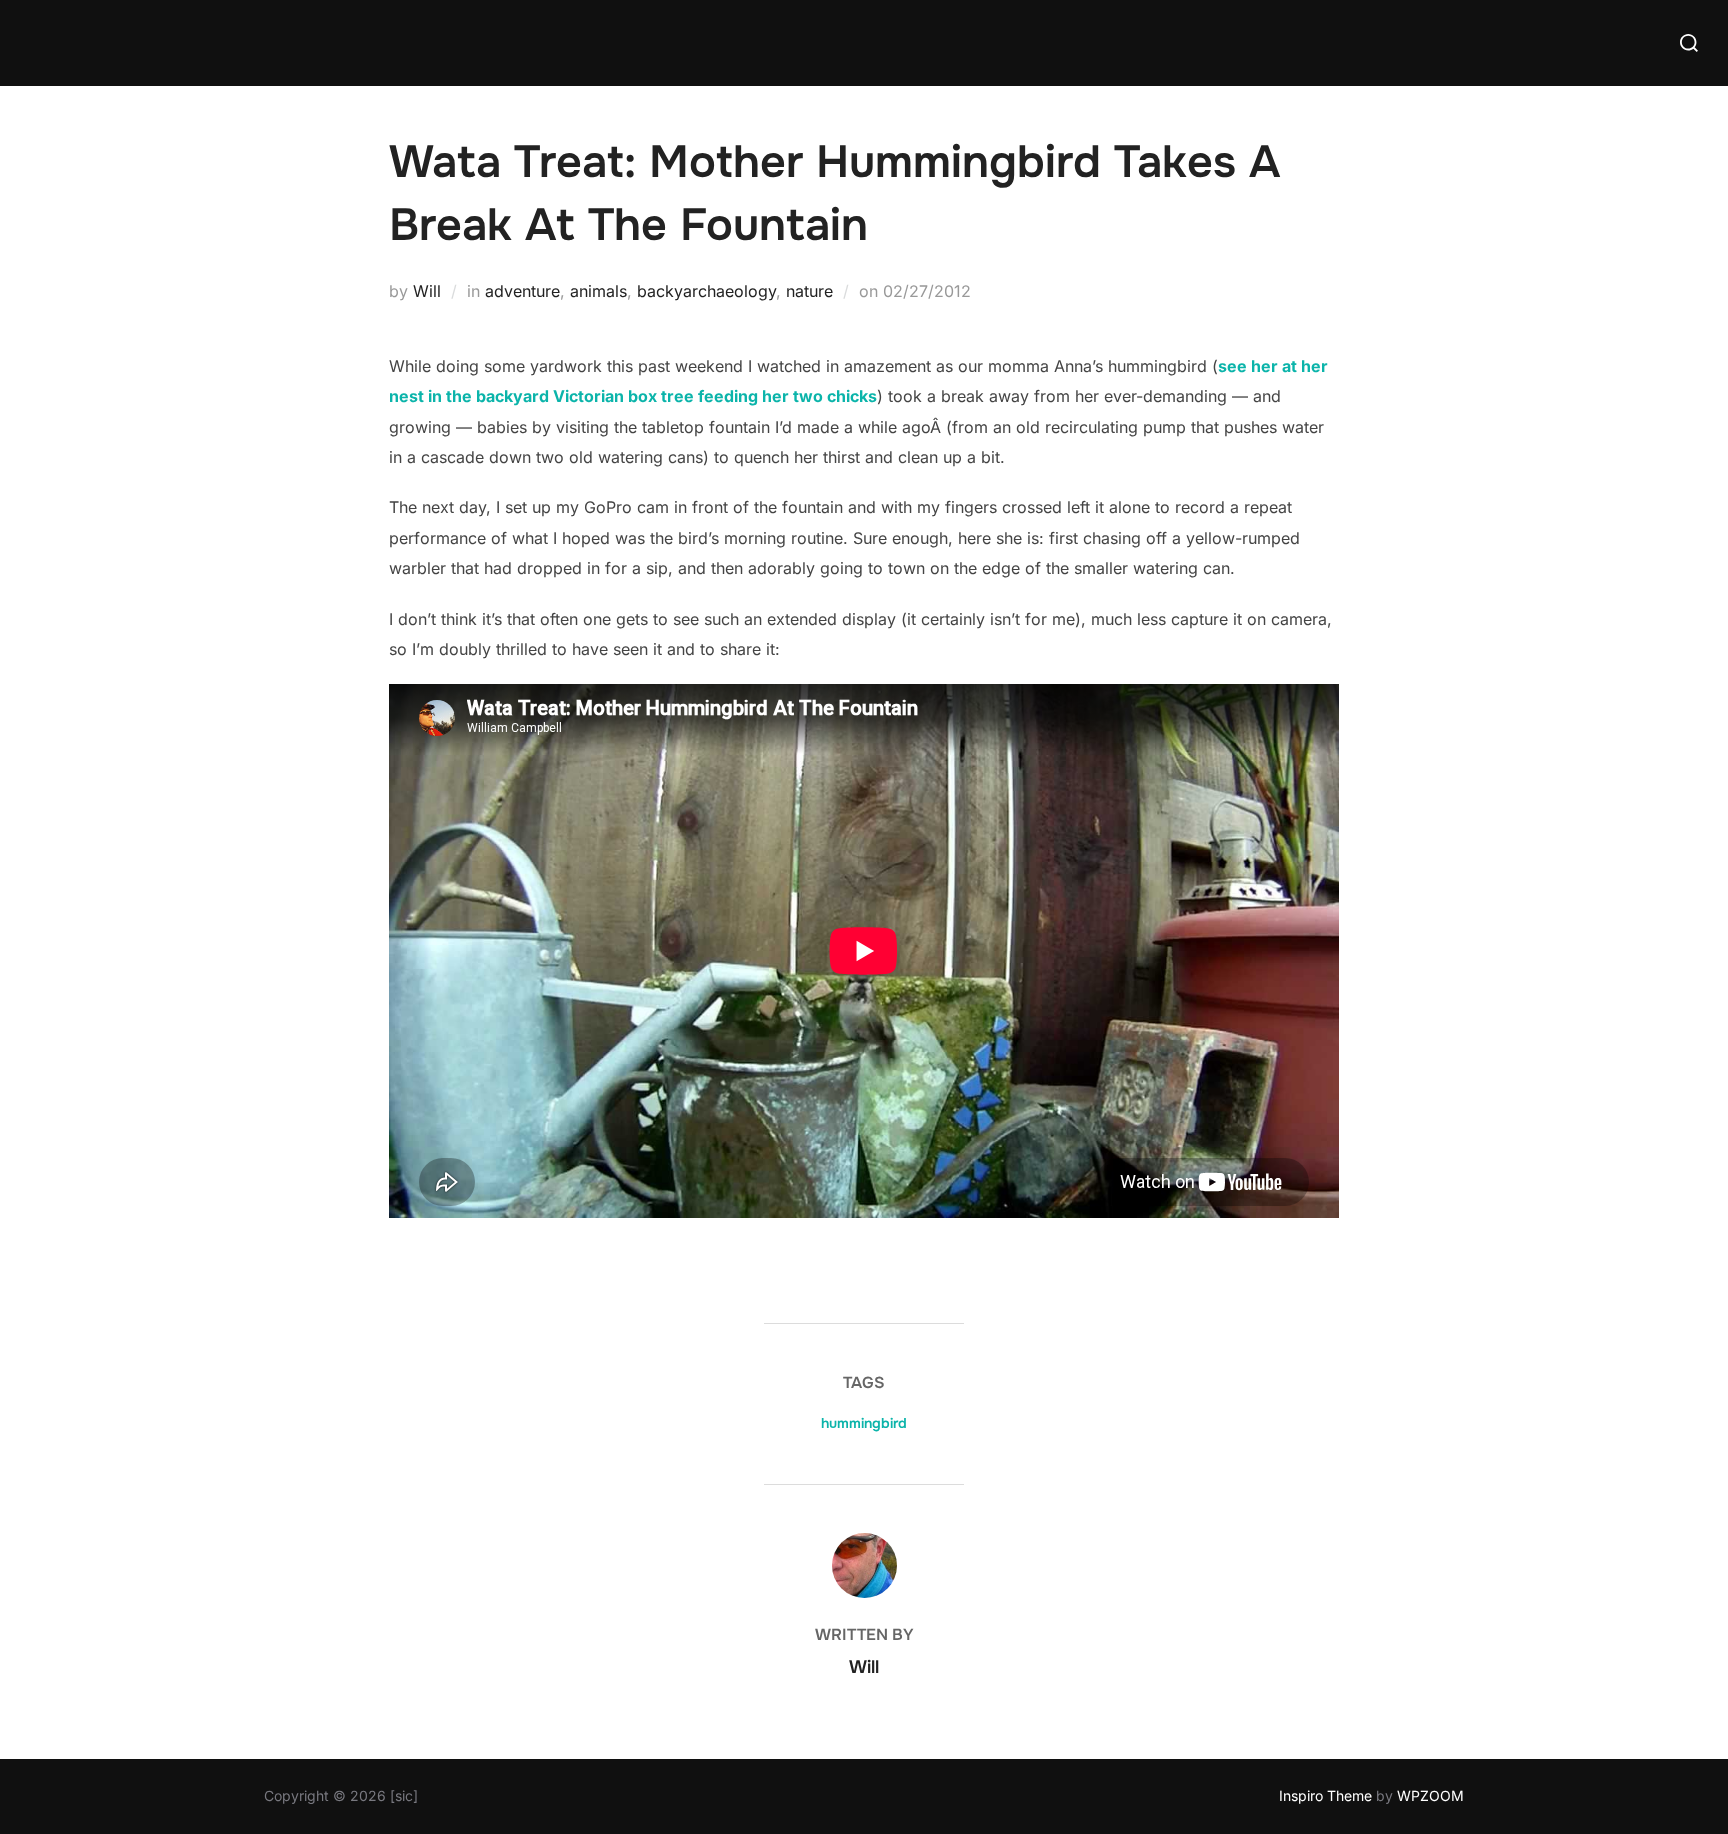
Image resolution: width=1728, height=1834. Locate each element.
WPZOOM (1430, 1795)
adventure (522, 291)
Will (427, 291)
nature (809, 291)
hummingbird (864, 1423)
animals (598, 291)
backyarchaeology (706, 291)
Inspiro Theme (1325, 1795)
